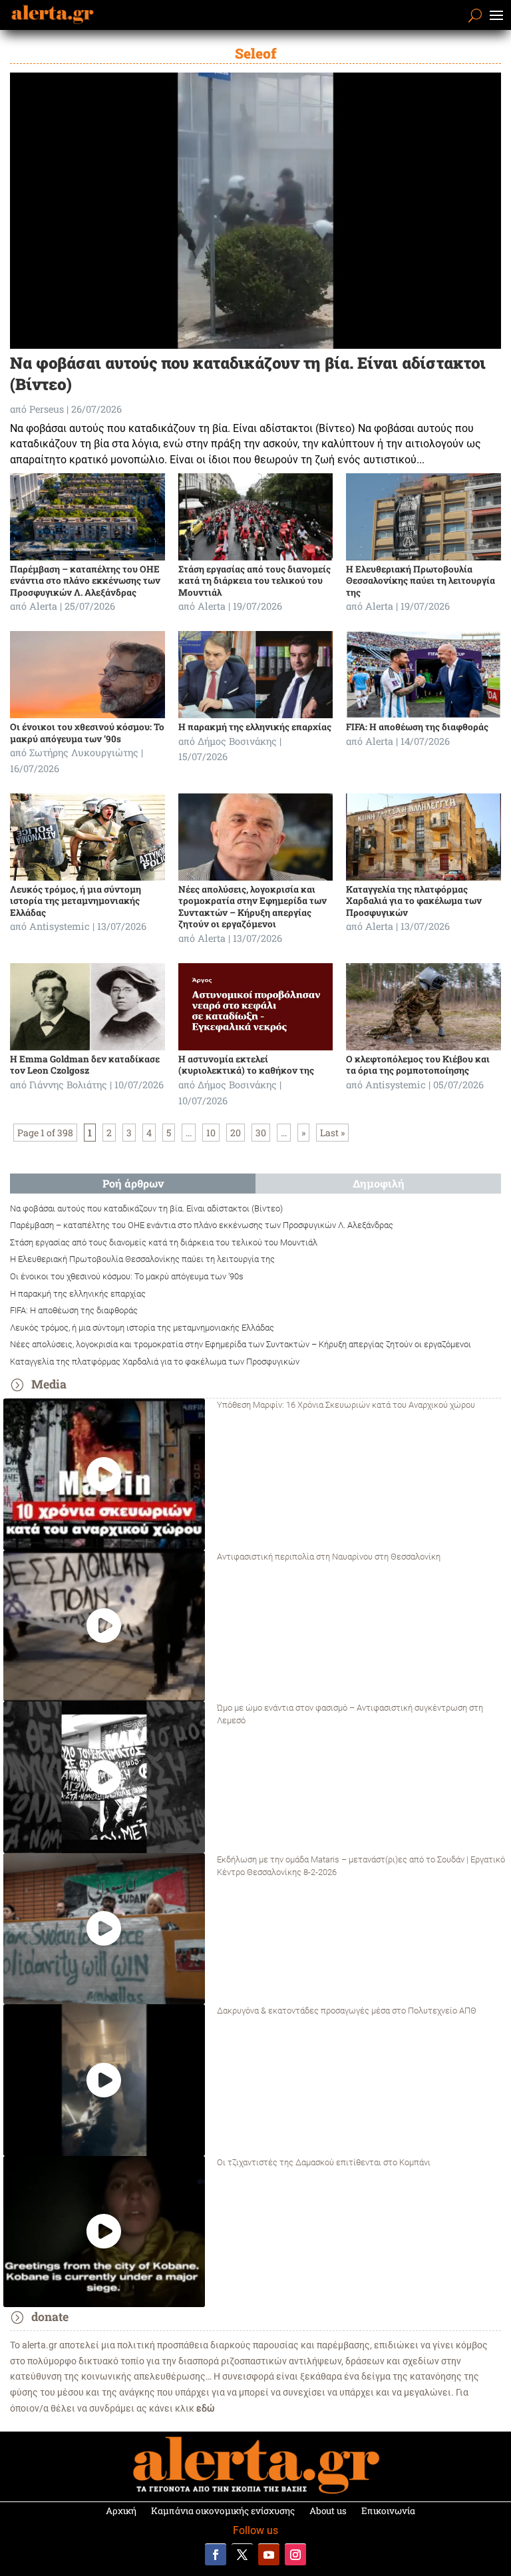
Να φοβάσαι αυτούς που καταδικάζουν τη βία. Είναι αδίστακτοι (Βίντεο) (146, 1208)
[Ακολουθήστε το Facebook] (216, 2554)
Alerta (43, 606)
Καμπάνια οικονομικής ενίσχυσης (223, 2511)
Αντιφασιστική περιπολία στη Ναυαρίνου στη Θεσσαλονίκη (329, 1557)
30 (261, 1133)
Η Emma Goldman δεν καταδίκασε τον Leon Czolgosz (85, 1065)
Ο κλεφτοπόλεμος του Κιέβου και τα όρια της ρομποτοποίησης (418, 1065)
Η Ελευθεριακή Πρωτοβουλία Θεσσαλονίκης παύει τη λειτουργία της (421, 581)
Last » (332, 1133)
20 (236, 1133)
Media (49, 1384)
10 (211, 1133)
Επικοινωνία (388, 2511)
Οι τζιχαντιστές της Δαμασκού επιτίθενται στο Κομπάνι (324, 2162)
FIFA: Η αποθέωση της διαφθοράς (417, 727)
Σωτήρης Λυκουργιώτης (84, 752)
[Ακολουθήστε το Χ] (242, 2554)
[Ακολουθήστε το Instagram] (295, 2554)
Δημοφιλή (379, 1183)
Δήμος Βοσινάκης (237, 741)
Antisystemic (60, 926)
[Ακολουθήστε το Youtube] (269, 2554)
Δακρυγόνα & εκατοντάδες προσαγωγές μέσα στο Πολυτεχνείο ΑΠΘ (347, 2011)
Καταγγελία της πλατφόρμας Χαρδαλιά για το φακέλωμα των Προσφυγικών (414, 901)
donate (50, 2317)
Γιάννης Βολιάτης (68, 1085)
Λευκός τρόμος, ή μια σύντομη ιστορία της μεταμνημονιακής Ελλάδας (76, 901)
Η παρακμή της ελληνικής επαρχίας (255, 727)
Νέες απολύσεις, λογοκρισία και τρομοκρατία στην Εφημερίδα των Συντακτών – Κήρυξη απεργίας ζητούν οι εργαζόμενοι (253, 907)
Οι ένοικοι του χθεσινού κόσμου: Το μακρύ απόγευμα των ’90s (87, 733)
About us (328, 2511)
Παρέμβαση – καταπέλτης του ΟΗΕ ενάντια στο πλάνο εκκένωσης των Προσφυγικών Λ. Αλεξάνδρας (85, 581)
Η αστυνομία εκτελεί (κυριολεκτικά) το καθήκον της (246, 1065)
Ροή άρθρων (133, 1183)
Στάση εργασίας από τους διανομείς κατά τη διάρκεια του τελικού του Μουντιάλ (255, 581)
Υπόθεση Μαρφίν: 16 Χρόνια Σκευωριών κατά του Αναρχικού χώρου (346, 1405)
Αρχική (121, 2511)
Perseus (47, 409)
